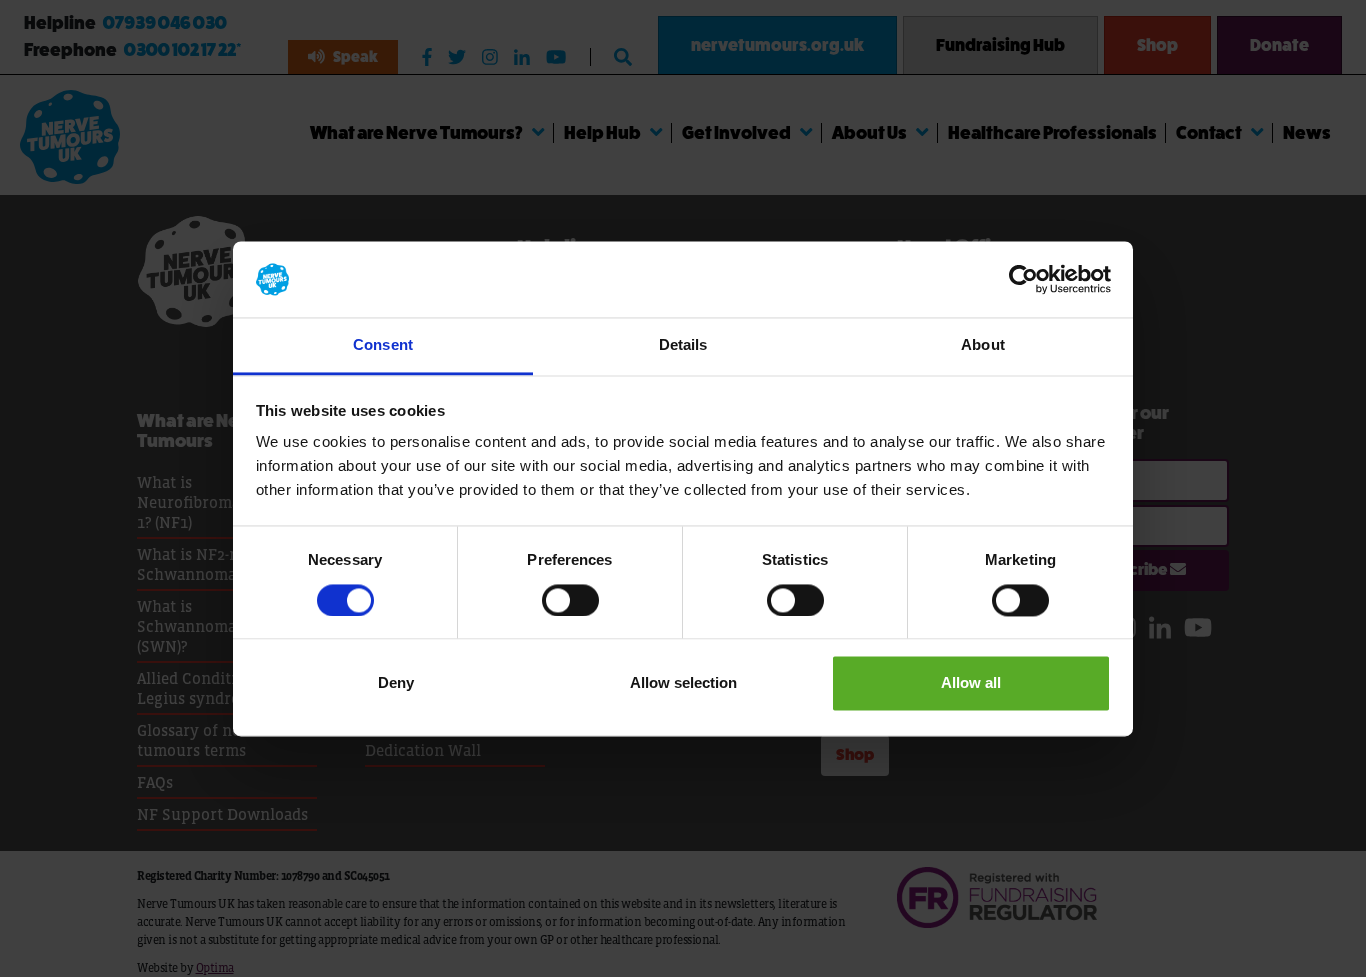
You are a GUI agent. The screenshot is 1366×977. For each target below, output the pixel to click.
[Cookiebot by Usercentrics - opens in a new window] (1023, 279)
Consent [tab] (383, 345)
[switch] (570, 600)
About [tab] (983, 345)
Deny (396, 683)
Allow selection (683, 683)
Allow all (971, 683)
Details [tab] (683, 345)
